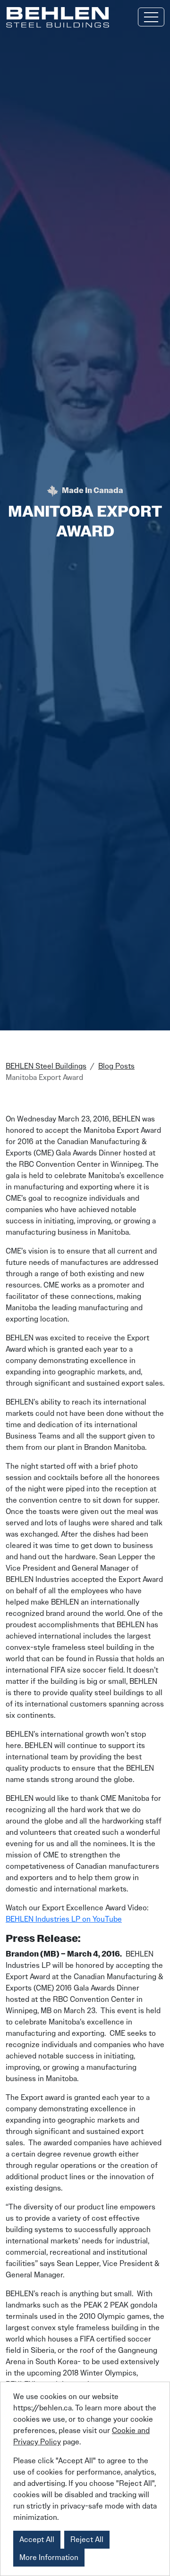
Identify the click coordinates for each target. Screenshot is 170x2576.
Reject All (87, 2539)
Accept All (37, 2539)
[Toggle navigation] (151, 17)
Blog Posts (116, 1066)
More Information (49, 2557)
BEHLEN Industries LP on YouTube (64, 1919)
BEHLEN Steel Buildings (46, 1066)
